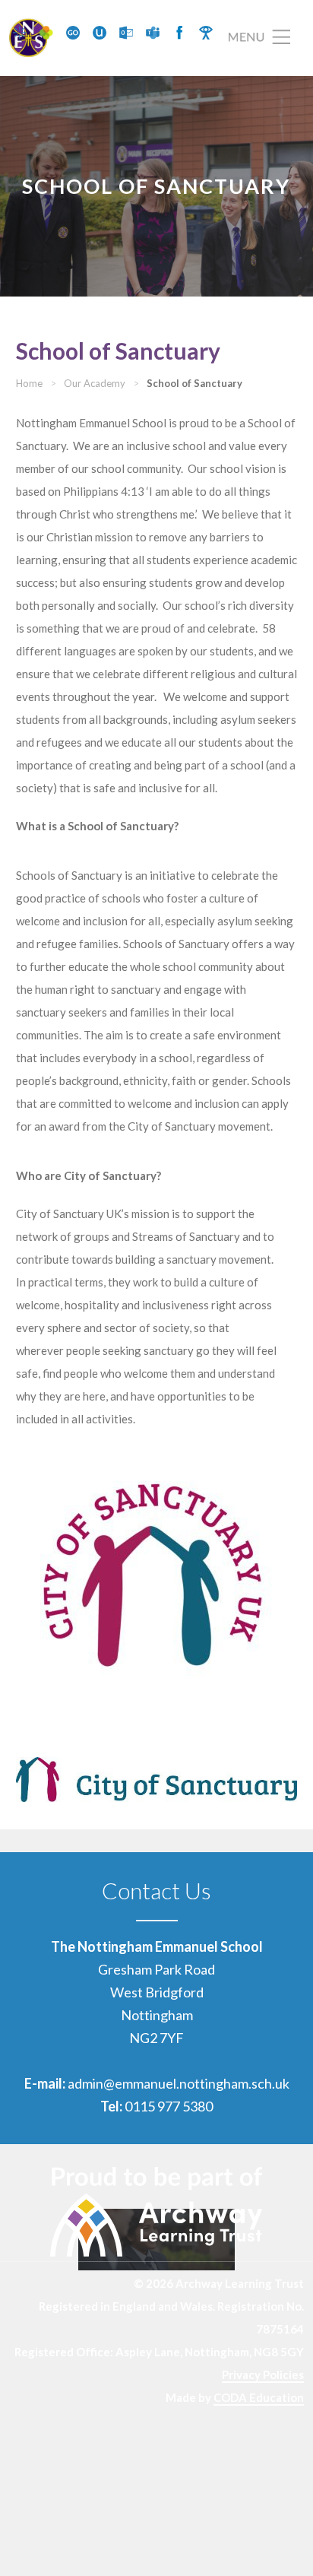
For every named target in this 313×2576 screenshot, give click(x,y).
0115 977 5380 (169, 2106)
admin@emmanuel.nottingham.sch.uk (179, 2083)
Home (29, 383)
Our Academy (95, 383)
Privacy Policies (263, 2375)
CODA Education (259, 2397)
